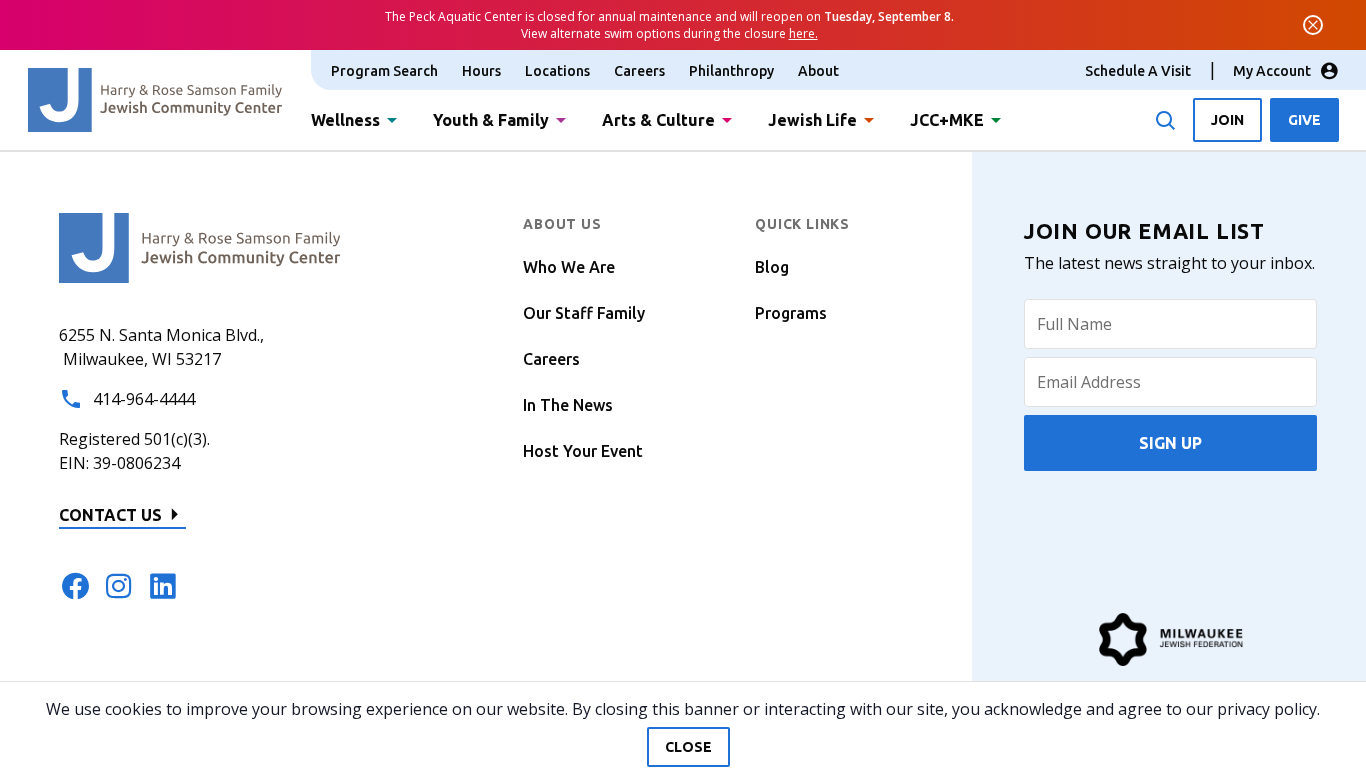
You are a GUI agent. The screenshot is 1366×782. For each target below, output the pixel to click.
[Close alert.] (1313, 25)
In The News (568, 405)
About (818, 71)
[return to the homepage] (199, 246)
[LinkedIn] (163, 586)
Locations (557, 71)
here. (803, 33)
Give (1304, 120)
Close (688, 747)
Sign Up (1170, 443)
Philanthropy (731, 71)
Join (1227, 120)
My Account (1272, 71)
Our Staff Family (584, 313)
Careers (639, 71)
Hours (481, 71)
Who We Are (569, 267)
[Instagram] (119, 586)
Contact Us (110, 515)
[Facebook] (75, 586)
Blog (772, 267)
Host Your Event (583, 451)
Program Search (384, 71)
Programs (791, 313)
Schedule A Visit (1138, 71)
